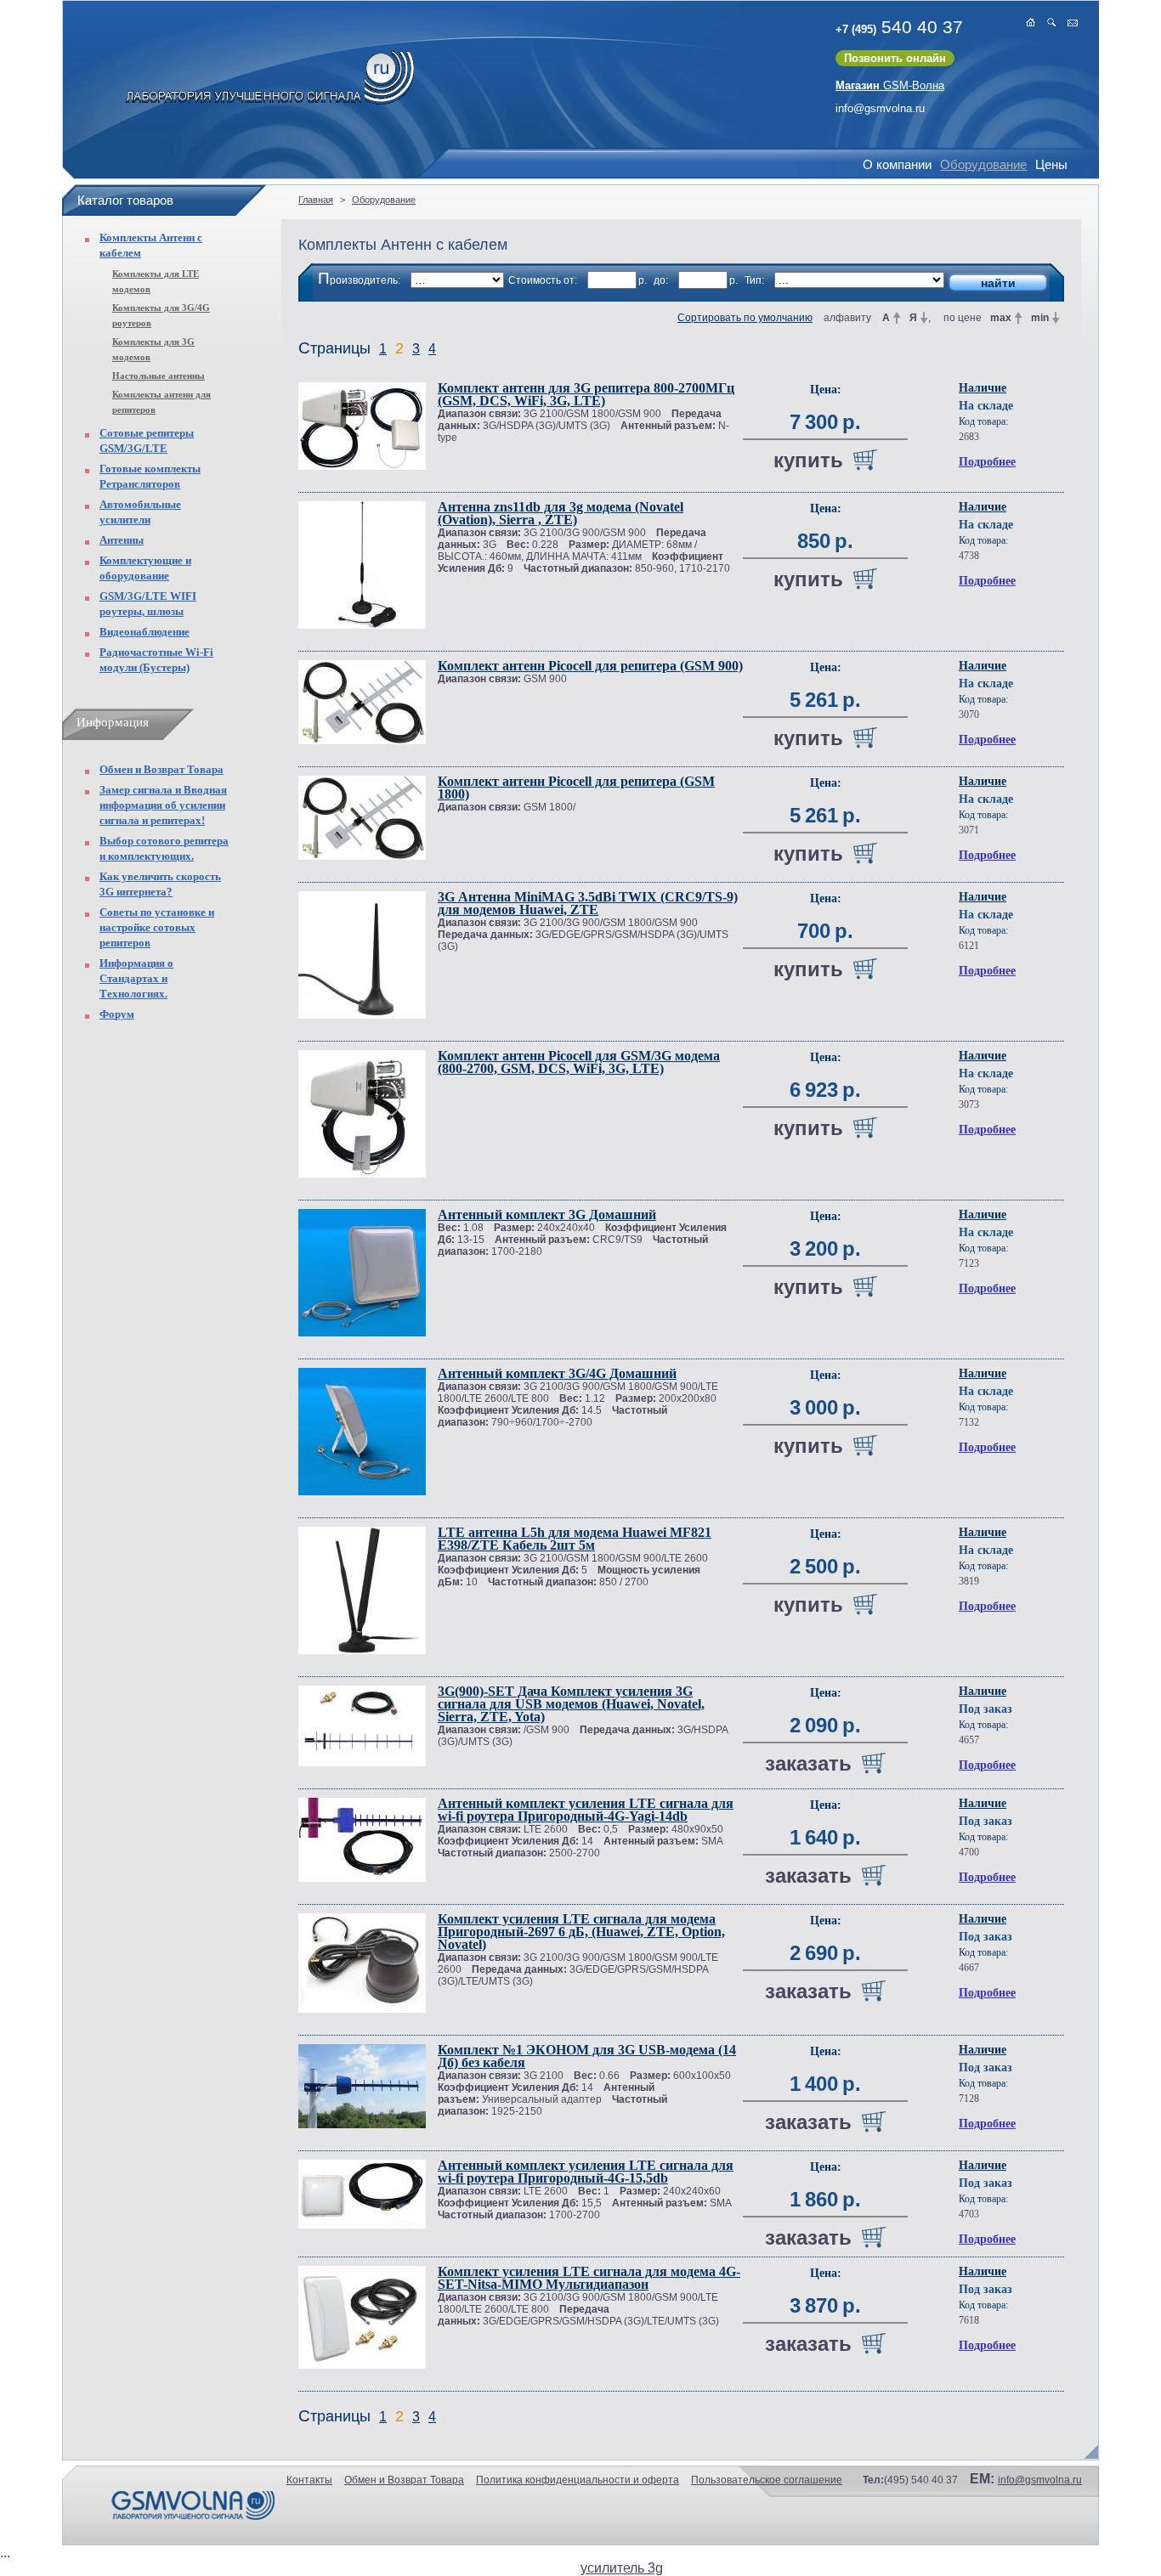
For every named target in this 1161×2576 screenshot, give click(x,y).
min (1040, 318)
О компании (897, 164)
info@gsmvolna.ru (880, 108)
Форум (117, 1014)
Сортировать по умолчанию (745, 318)
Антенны (122, 540)
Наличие (983, 388)
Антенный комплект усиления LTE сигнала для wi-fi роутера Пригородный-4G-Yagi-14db (586, 1810)
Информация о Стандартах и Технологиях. (136, 978)
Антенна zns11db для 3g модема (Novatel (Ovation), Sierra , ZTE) (561, 513)
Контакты (309, 2480)
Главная (316, 200)
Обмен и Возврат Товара (161, 769)
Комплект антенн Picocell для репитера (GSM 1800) (576, 788)
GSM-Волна (890, 85)
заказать (808, 1763)
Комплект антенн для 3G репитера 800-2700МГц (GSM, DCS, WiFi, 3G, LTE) (586, 394)
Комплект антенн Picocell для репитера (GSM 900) (590, 666)
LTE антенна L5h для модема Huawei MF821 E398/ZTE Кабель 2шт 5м (575, 1539)
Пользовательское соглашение (767, 2480)
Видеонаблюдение (144, 632)
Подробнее (987, 462)
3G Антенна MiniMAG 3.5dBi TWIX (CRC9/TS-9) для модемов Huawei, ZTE (588, 903)
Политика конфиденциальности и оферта (578, 2480)
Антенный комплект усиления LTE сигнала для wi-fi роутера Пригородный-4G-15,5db (586, 2172)
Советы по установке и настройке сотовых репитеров (157, 927)
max (1001, 318)
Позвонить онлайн (895, 58)
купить (808, 460)
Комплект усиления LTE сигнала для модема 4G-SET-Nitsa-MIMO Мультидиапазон (589, 2278)
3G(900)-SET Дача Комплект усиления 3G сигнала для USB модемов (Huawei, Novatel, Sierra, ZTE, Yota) (571, 1704)
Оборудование (983, 164)
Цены (1051, 164)
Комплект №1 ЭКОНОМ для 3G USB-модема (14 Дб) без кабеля (587, 2056)
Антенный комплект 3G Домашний (547, 1215)
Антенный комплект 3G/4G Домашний (557, 1373)
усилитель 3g (622, 2568)
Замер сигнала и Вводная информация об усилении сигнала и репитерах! (163, 805)
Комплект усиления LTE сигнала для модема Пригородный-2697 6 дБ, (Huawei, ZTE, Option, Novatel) (581, 1932)
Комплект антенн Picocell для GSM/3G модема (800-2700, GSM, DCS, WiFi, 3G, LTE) (579, 1062)
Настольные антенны (159, 376)
